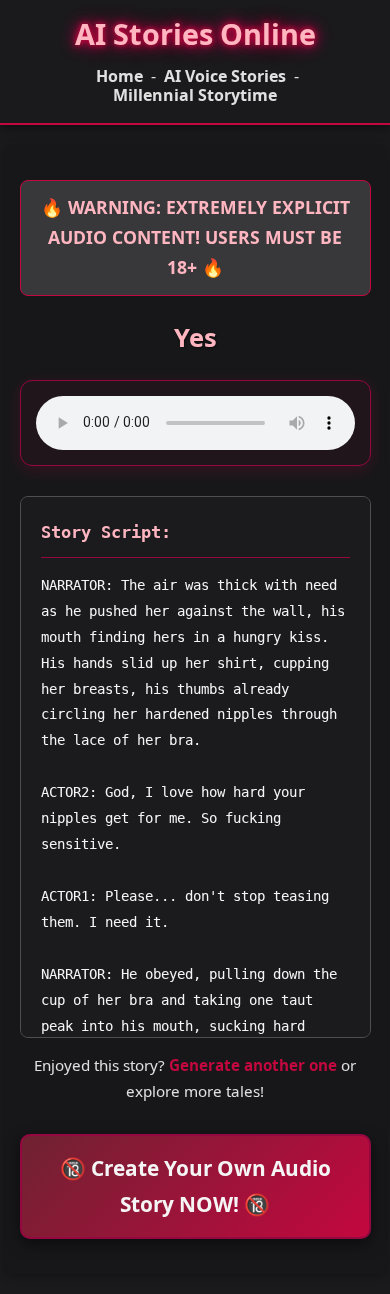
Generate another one (253, 1065)
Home (119, 76)
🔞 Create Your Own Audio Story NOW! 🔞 (195, 1185)
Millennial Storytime (195, 95)
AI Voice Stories (225, 76)
